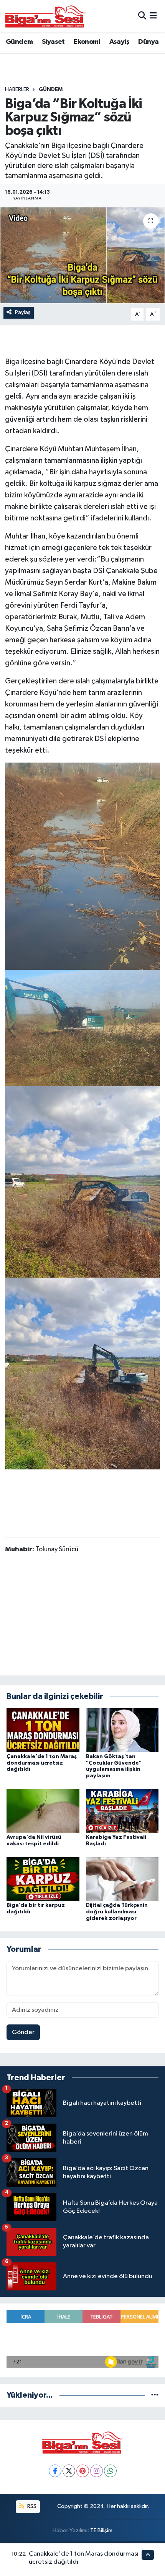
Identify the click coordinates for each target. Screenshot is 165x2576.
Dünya (148, 42)
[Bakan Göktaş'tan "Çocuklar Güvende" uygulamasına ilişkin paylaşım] (122, 1730)
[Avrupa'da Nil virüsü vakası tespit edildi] (43, 1811)
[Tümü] (155, 2395)
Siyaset (53, 42)
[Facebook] (55, 2471)
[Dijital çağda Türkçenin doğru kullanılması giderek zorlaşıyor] (122, 1879)
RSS (31, 2506)
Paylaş (23, 312)
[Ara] (142, 16)
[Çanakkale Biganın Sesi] (45, 16)
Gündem (19, 42)
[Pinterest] (83, 2471)
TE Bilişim (101, 2530)
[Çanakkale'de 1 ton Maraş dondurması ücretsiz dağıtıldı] (43, 1730)
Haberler (17, 90)
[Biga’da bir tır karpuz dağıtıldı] (43, 1879)
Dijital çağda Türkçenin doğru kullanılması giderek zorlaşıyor (117, 1912)
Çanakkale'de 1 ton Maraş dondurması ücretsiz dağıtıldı (42, 1763)
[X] (69, 2471)
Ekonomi (87, 42)
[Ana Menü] (153, 16)
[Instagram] (97, 2471)
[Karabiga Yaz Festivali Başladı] (122, 1811)
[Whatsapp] (110, 2471)
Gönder (23, 2032)
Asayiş (119, 42)
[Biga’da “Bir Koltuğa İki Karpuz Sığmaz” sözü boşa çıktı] (82, 255)
